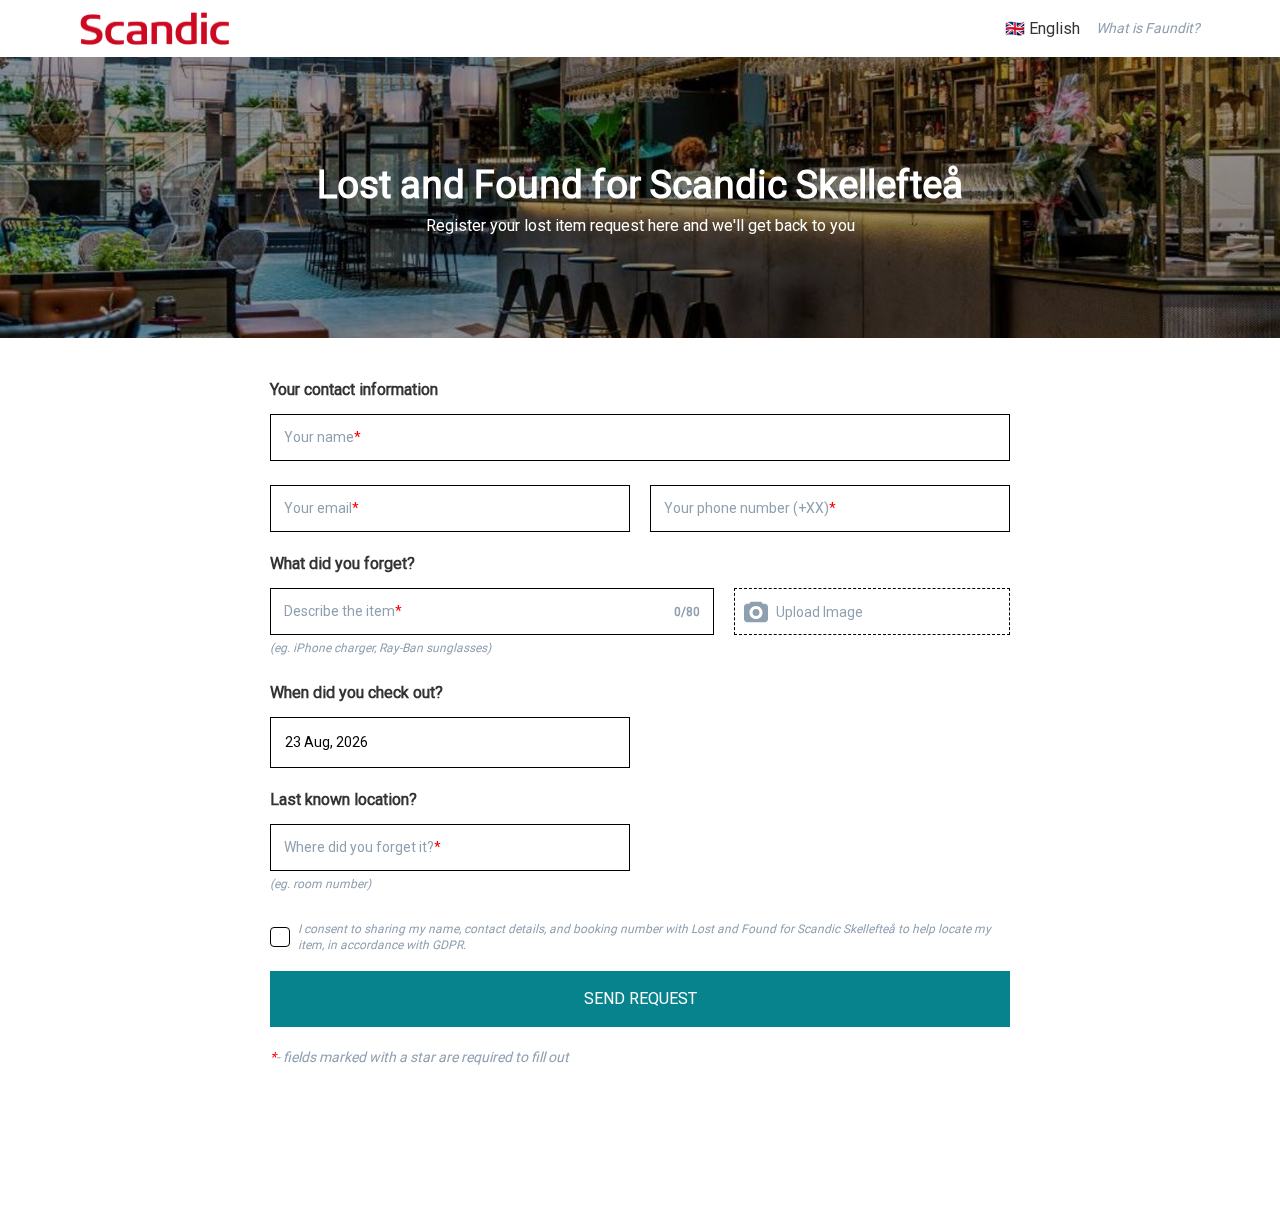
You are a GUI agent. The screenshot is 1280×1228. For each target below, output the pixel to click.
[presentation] (872, 611)
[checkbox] (280, 937)
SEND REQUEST (640, 998)
